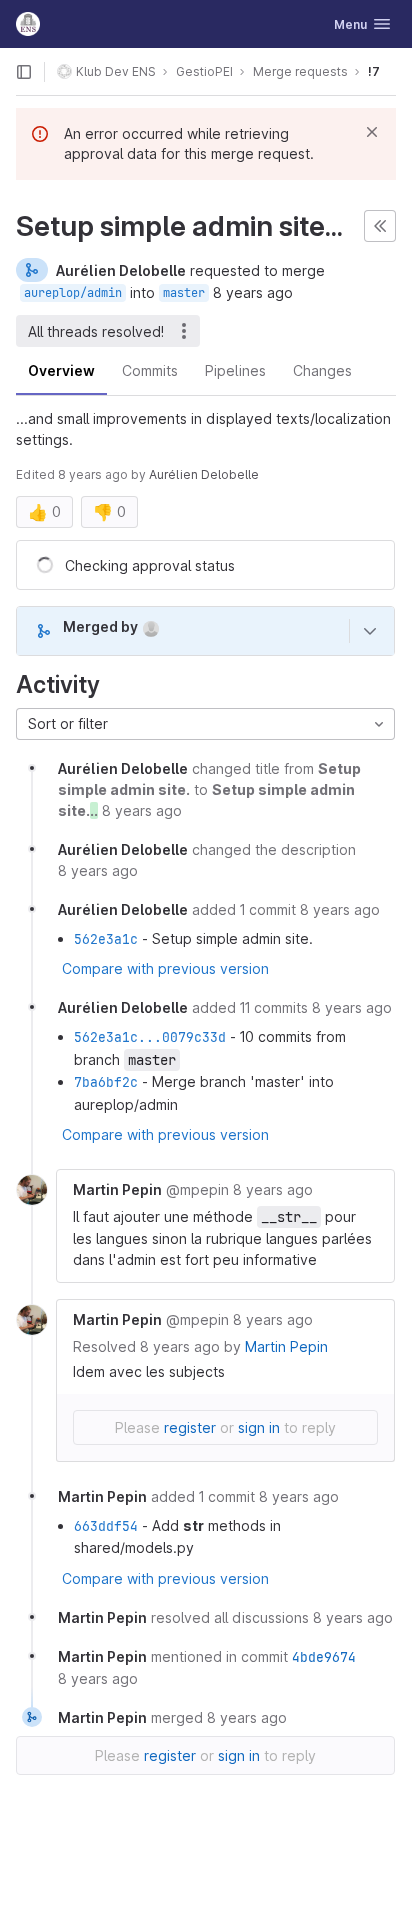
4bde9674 (324, 1657)
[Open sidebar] (24, 72)
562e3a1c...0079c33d (150, 1037)
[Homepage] (28, 24)
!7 (374, 71)
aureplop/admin (73, 293)
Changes (322, 370)
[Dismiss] (372, 132)
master (184, 293)
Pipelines (235, 370)
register (190, 1427)
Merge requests (300, 71)
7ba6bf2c (106, 1082)
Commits (150, 370)
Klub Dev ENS (116, 71)
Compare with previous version (165, 968)
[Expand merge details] (370, 631)
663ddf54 (106, 1526)
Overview (61, 370)
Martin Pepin (286, 1346)
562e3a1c (106, 939)
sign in (259, 1427)
